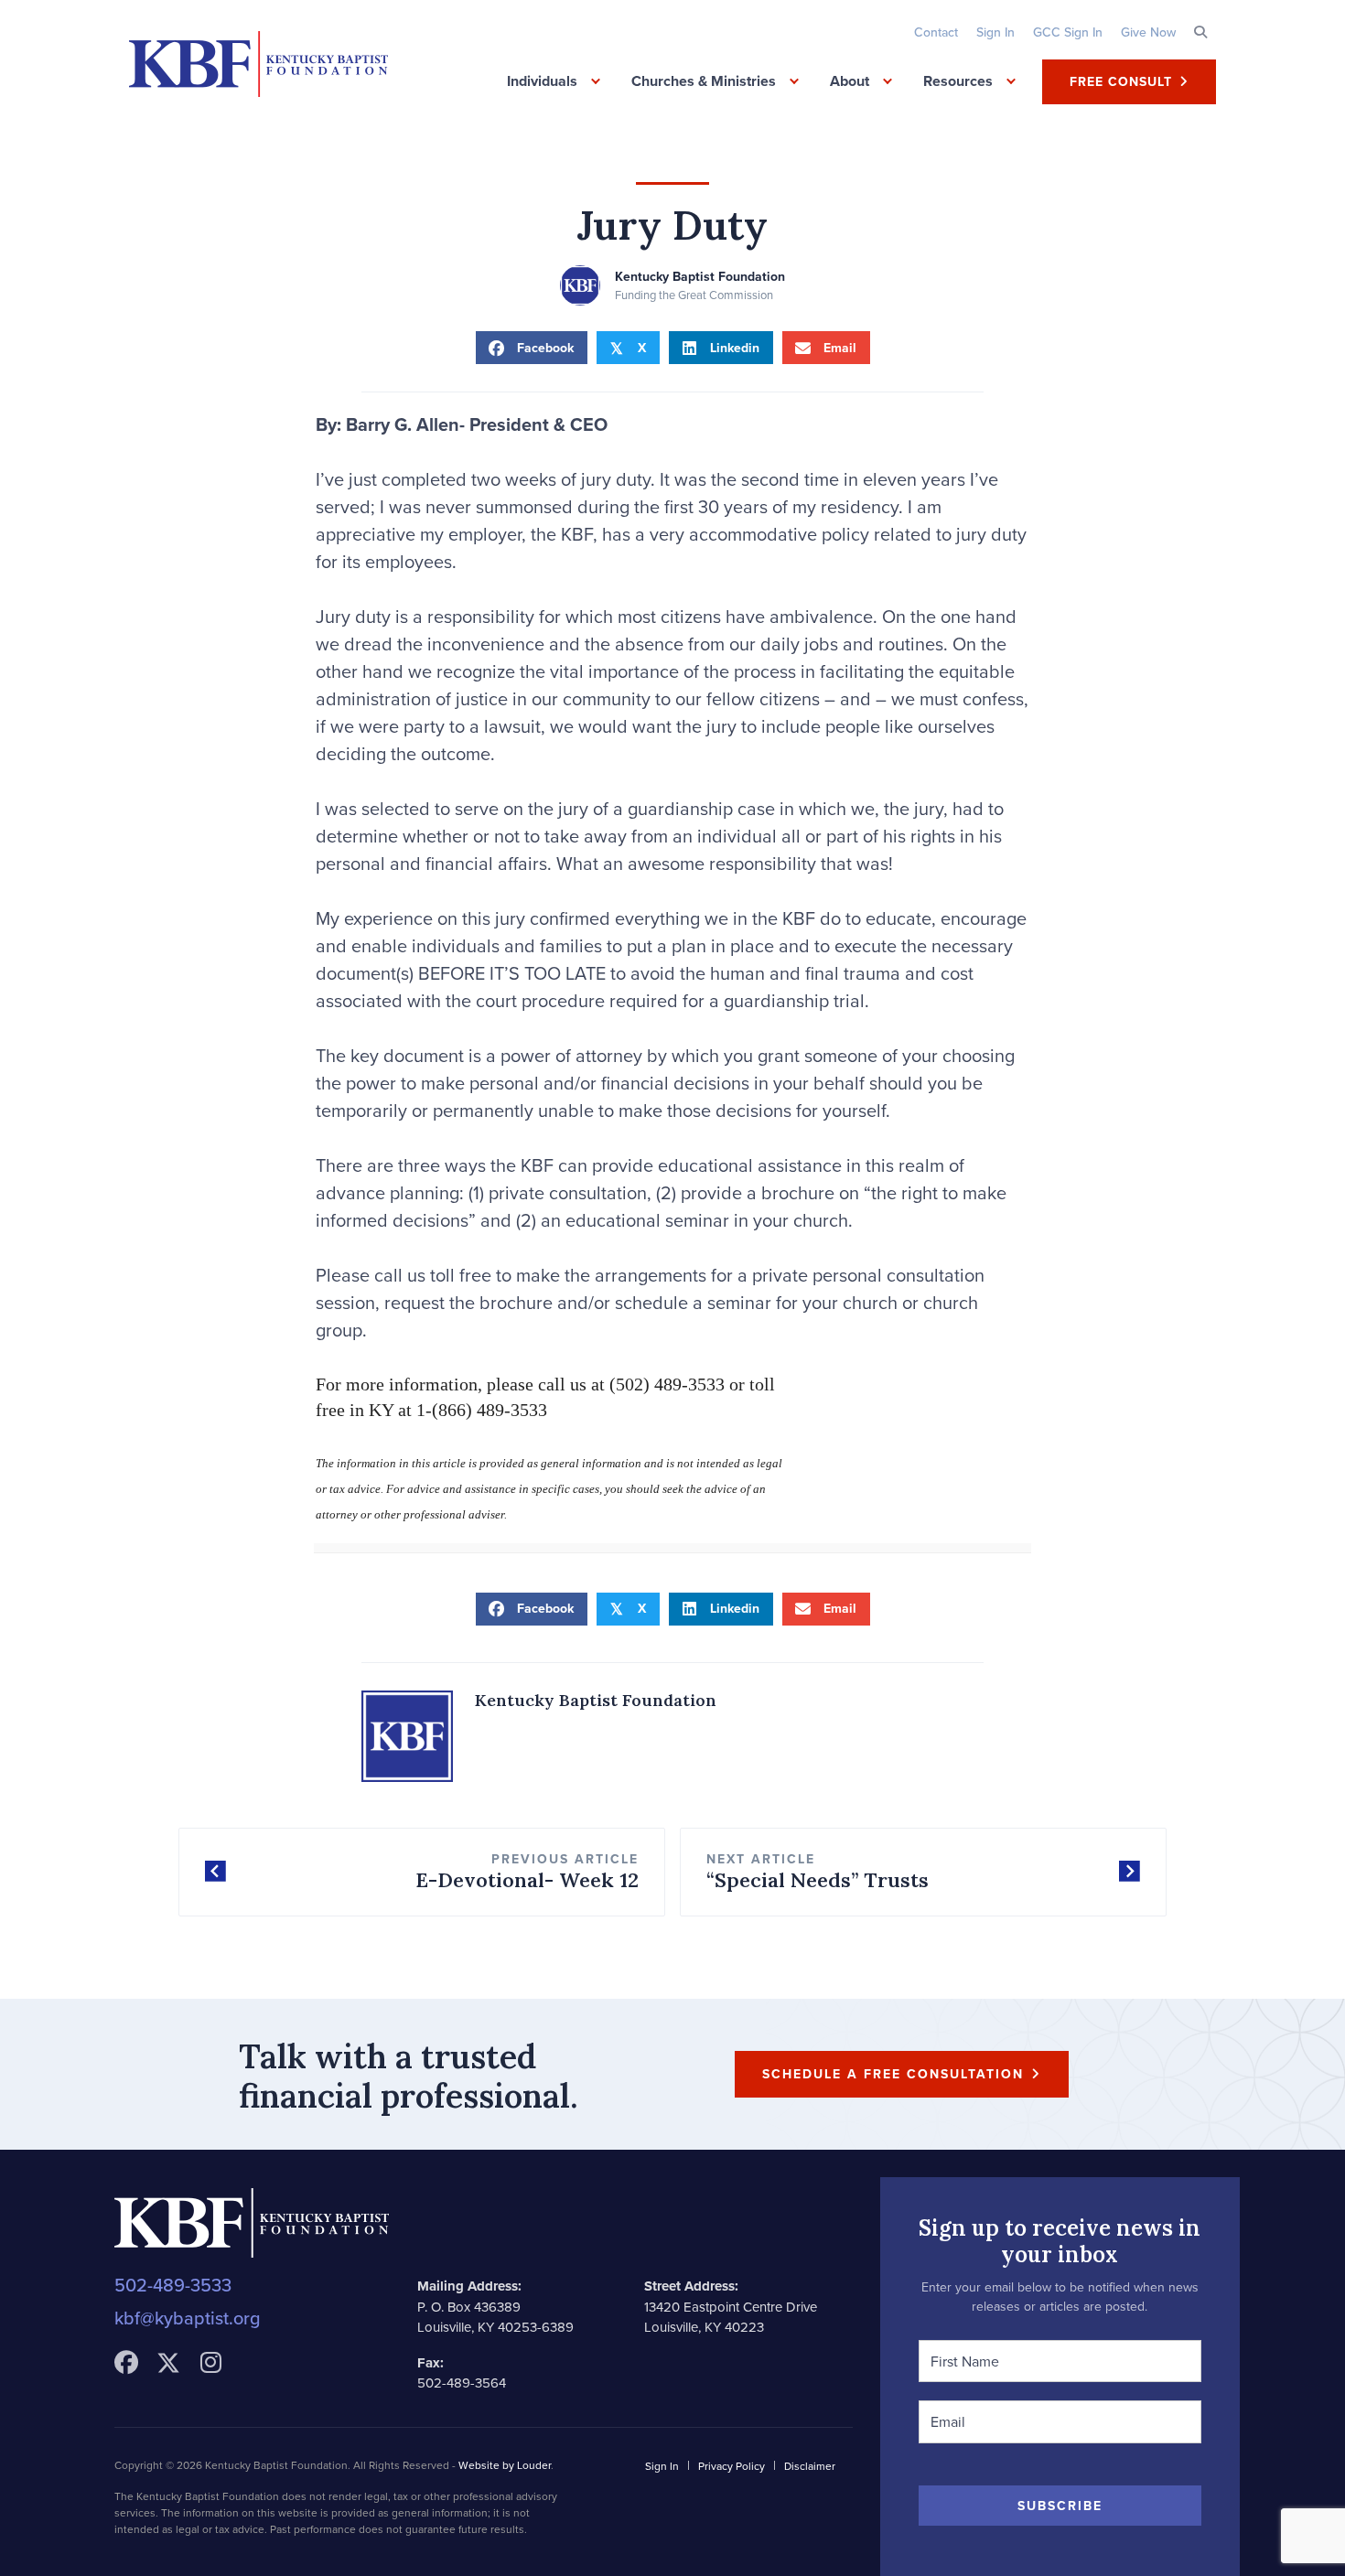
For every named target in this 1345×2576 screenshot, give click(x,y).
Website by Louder (505, 2465)
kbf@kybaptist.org (188, 2318)
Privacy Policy (732, 2466)
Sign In (662, 2466)
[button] (1200, 32)
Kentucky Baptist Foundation (700, 276)
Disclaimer (810, 2466)
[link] (936, 32)
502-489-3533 (173, 2285)
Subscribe (1060, 2506)
